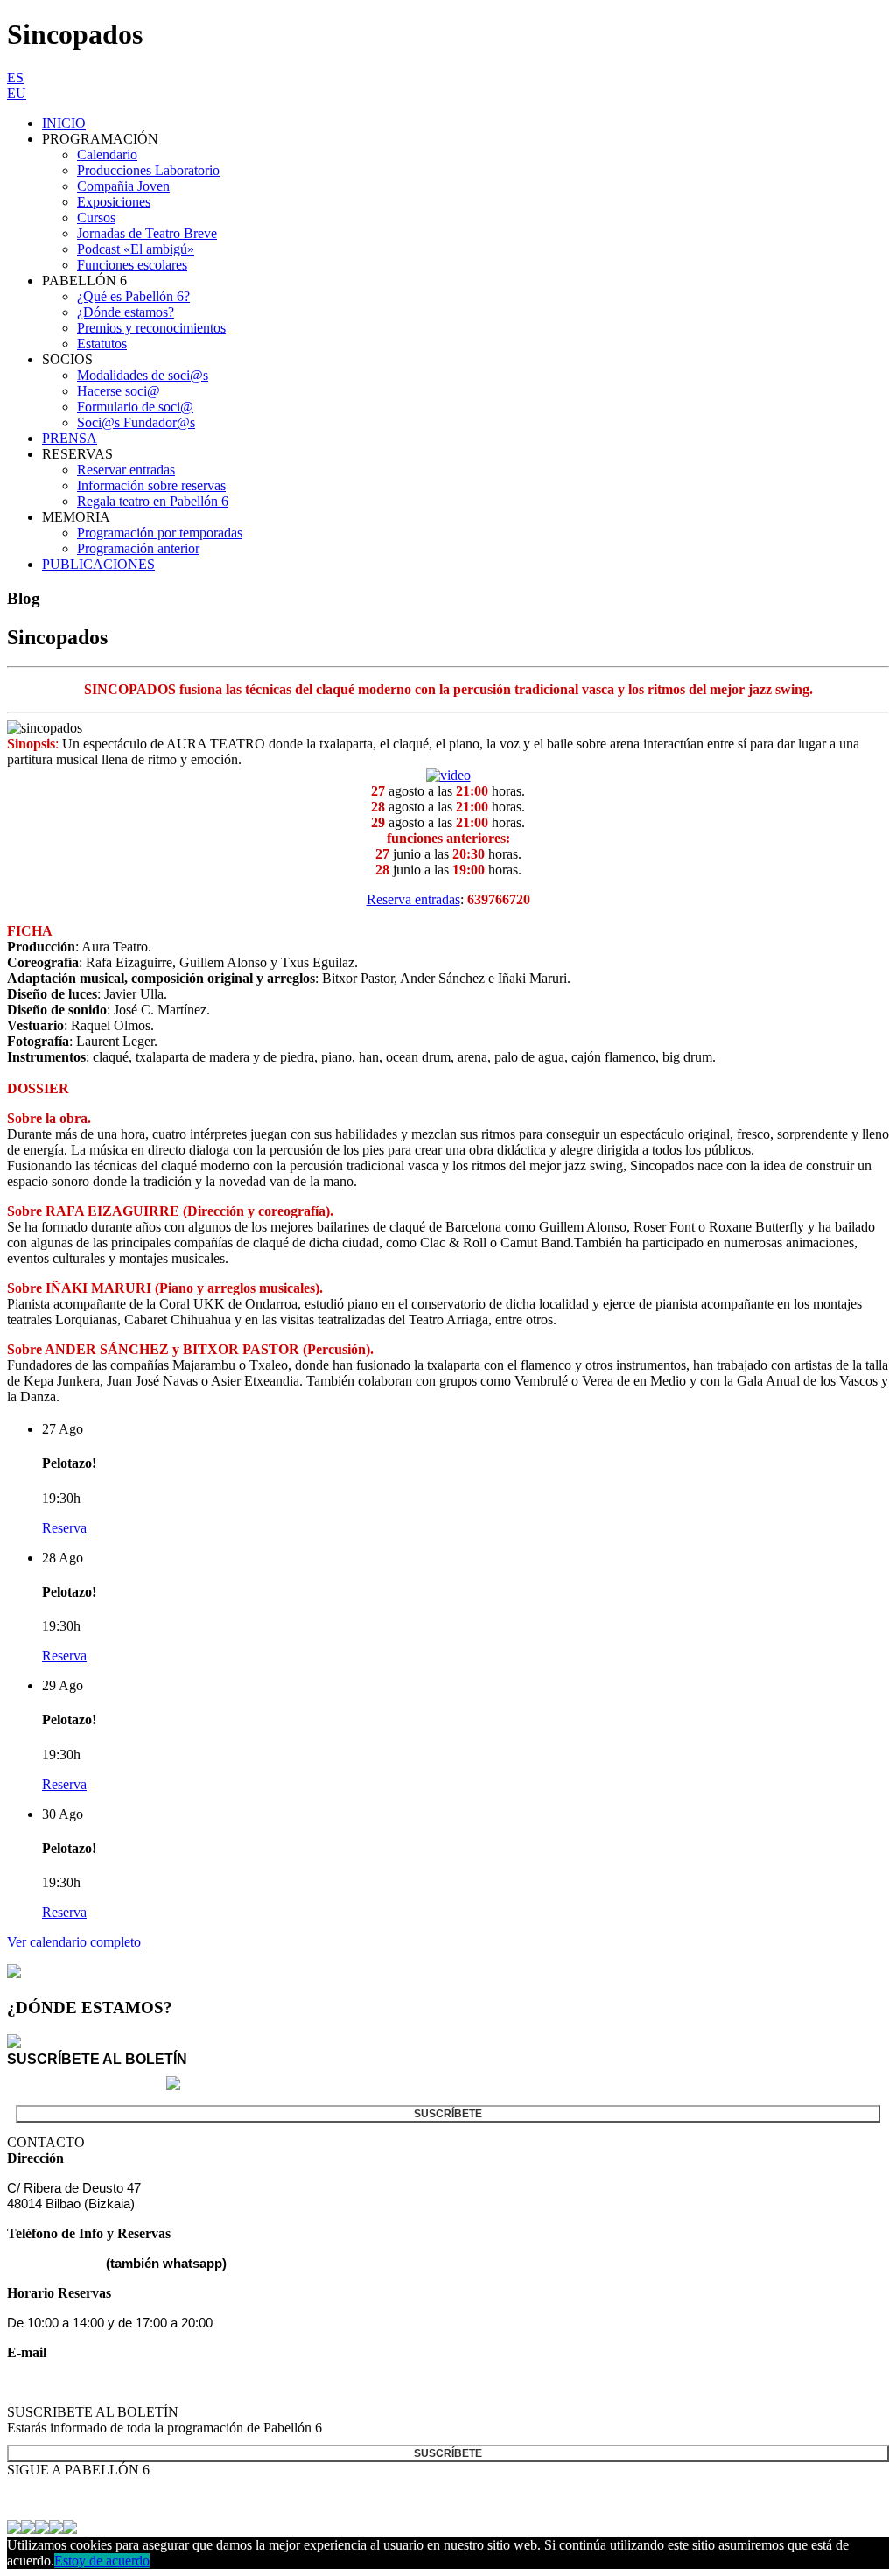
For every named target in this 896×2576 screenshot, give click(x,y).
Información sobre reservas (151, 485)
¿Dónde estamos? (126, 312)
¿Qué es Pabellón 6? (133, 296)
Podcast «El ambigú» (136, 249)
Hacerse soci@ (119, 391)
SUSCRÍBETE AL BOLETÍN (97, 2059)
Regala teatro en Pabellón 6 (153, 501)
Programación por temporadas (160, 533)
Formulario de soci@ (135, 407)
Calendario (107, 154)
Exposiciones (114, 202)
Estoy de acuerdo (102, 2561)
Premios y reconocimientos (151, 328)
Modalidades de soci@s (143, 375)
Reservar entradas (126, 470)
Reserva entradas (413, 899)
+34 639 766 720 (55, 2264)
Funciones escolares (132, 265)
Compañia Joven (123, 186)
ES (15, 77)
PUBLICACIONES (98, 564)
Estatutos (102, 344)
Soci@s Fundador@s (136, 422)
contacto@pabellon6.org (76, 2383)
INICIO (64, 123)
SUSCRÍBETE (448, 2114)
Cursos (96, 218)
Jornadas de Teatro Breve (147, 233)
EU (17, 93)
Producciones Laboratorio (148, 170)
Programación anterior (138, 548)
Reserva (64, 1528)
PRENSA (70, 438)
